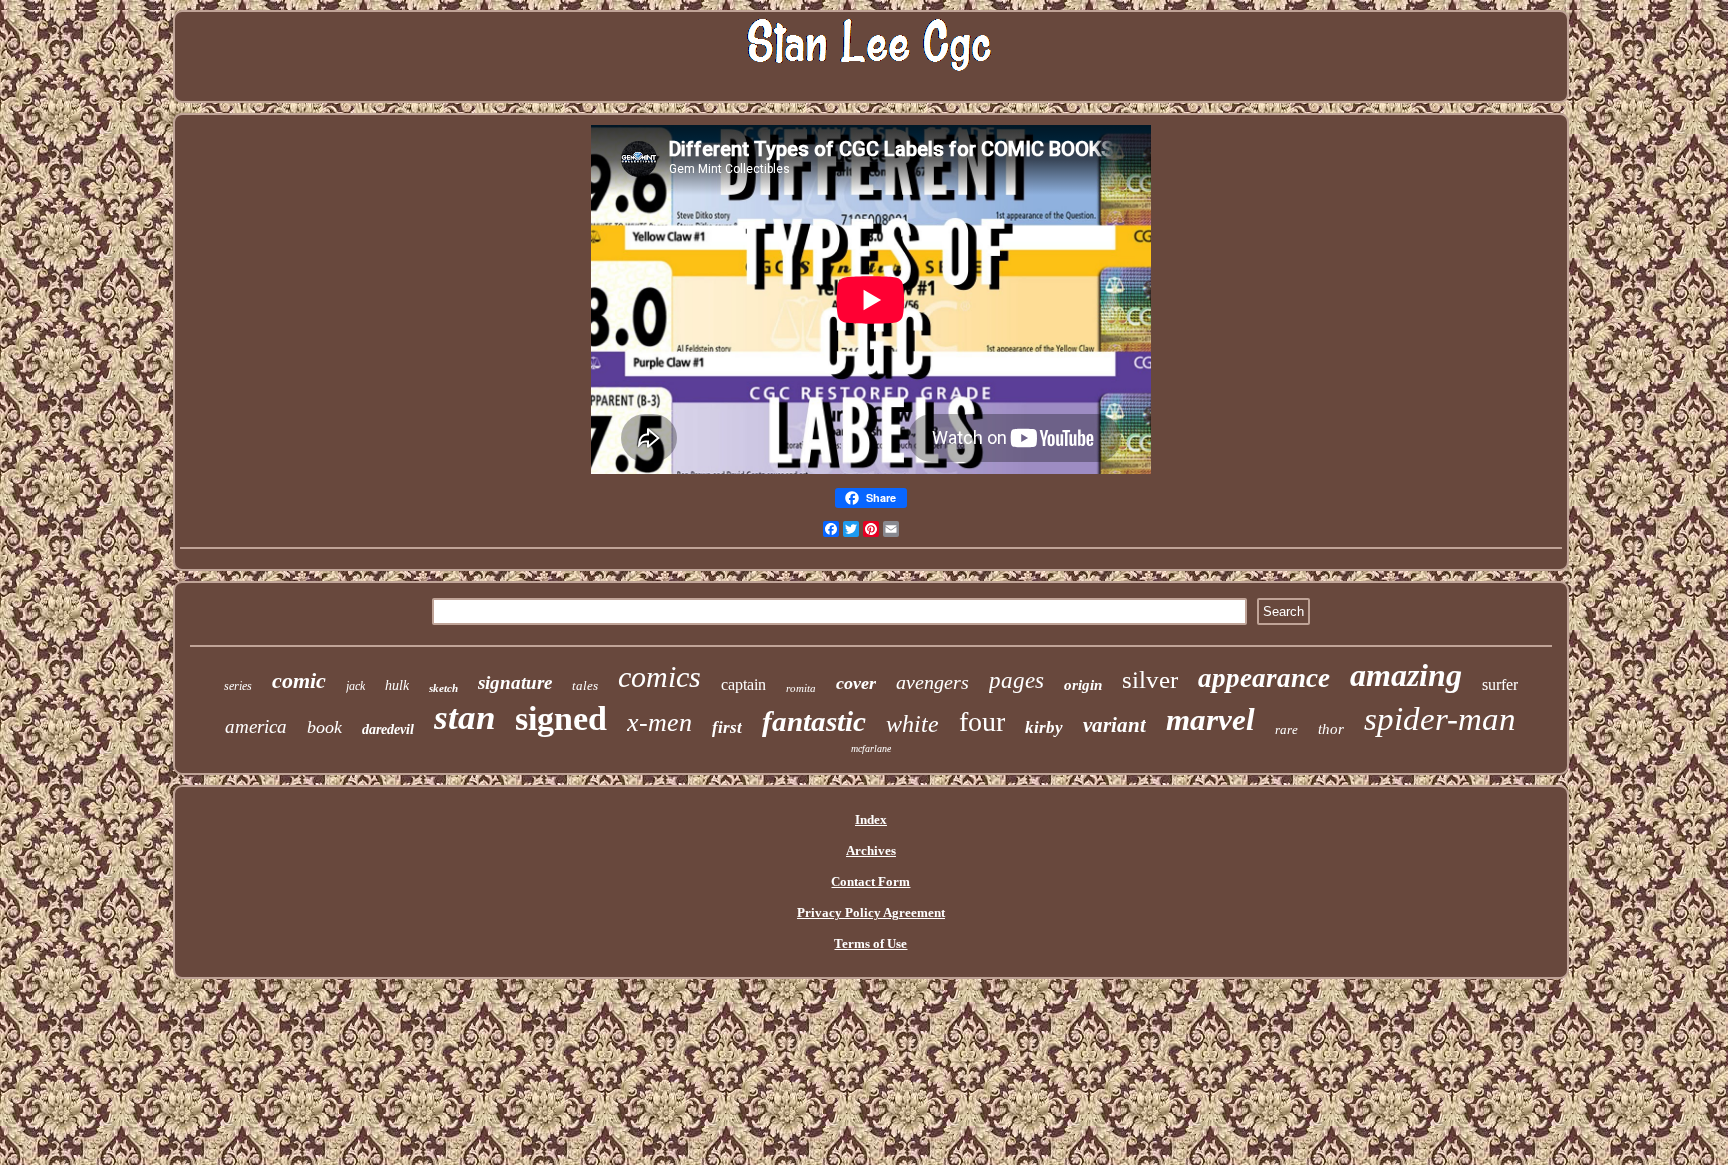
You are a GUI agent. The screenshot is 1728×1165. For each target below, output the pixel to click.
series (238, 686)
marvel (1210, 719)
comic (299, 680)
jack (355, 686)
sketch (443, 688)
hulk (397, 685)
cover (856, 683)
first (727, 727)
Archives (871, 850)
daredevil (388, 729)
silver (1150, 679)
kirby (1044, 727)
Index (871, 819)
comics (659, 676)
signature (515, 682)
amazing (1406, 675)
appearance (1264, 678)
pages (1016, 680)
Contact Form (870, 881)
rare (1286, 729)
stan (464, 717)
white (912, 724)
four (982, 721)
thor (1331, 729)
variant (1114, 725)
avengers (932, 682)
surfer (1500, 684)
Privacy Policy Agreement (871, 912)
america (256, 726)
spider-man (1440, 719)
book (324, 727)
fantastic (814, 721)
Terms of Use (870, 943)
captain (743, 684)
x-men (659, 722)
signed (561, 718)
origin (1083, 685)
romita (801, 688)
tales (585, 685)
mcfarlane (871, 748)
